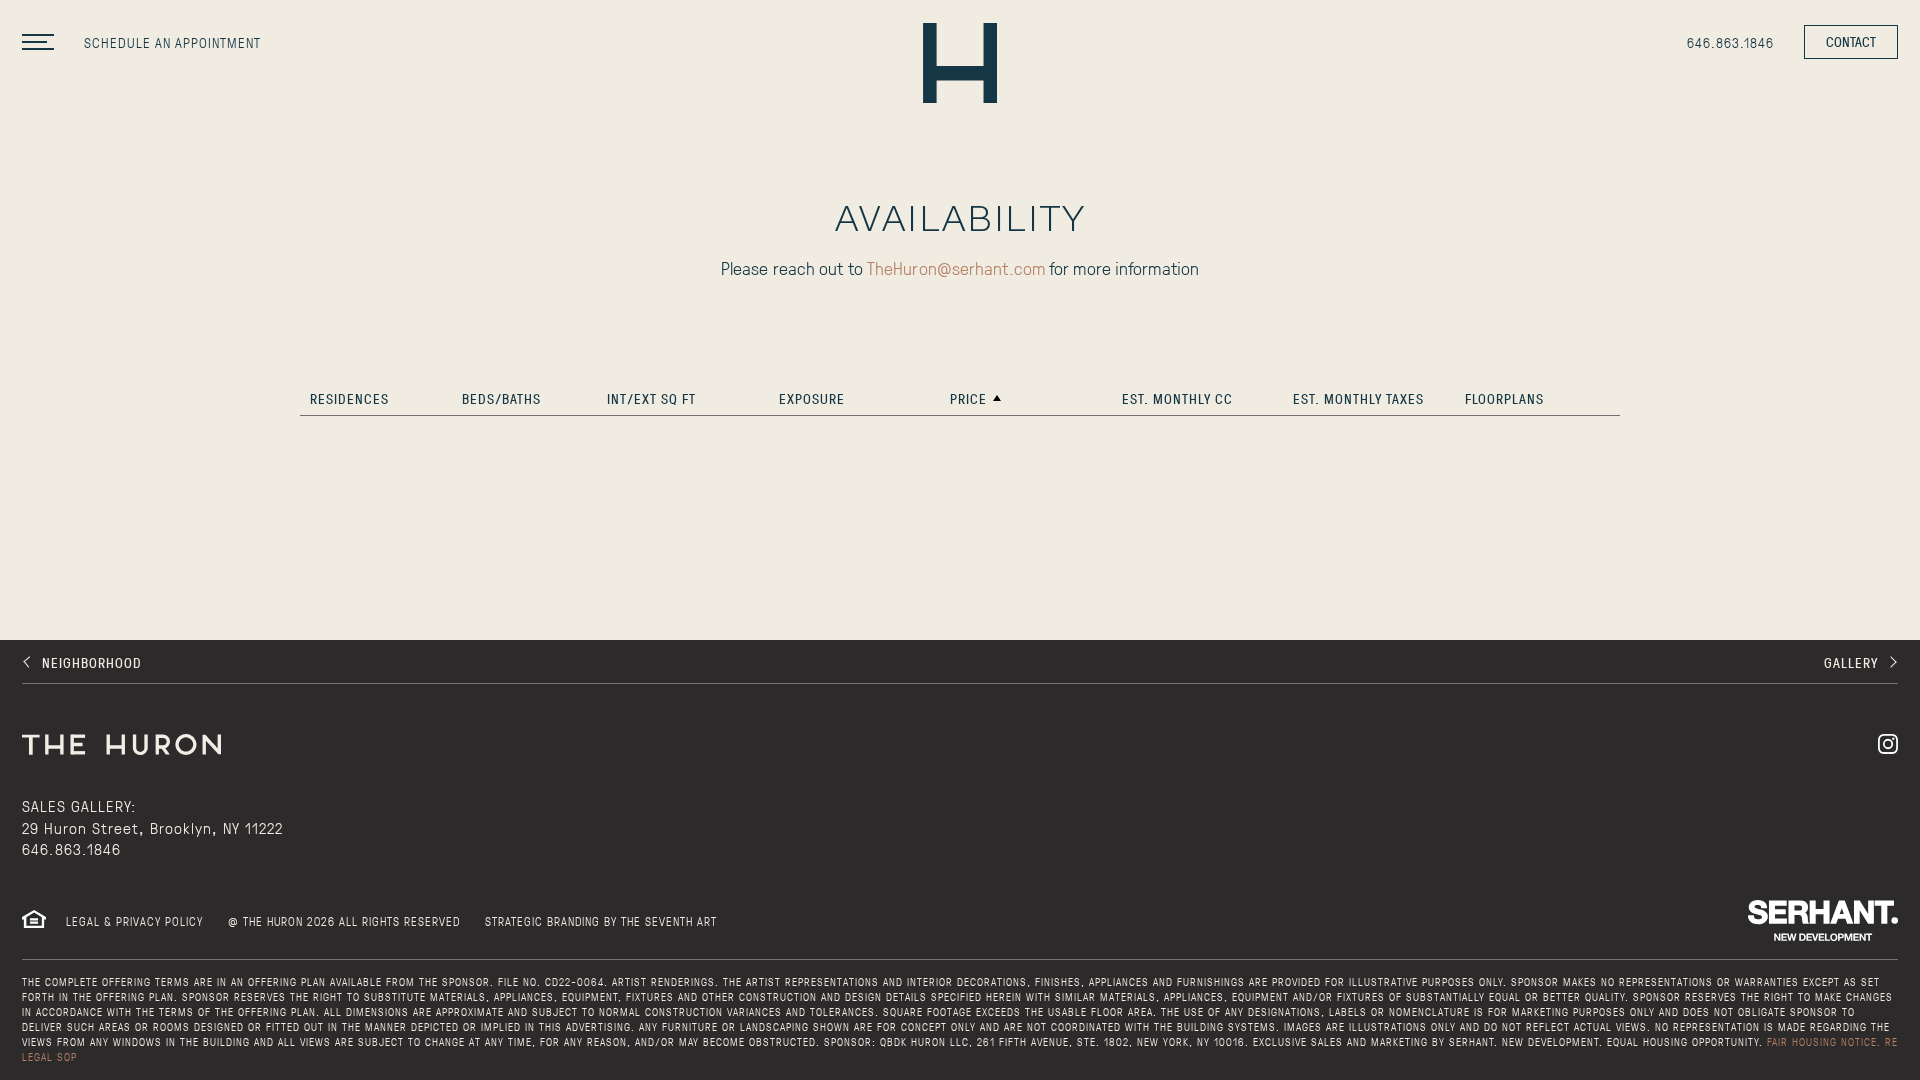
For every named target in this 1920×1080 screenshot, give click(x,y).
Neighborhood (92, 662)
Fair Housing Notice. (1824, 1041)
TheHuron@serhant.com (956, 268)
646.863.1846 (71, 848)
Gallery (1851, 662)
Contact (1851, 41)
